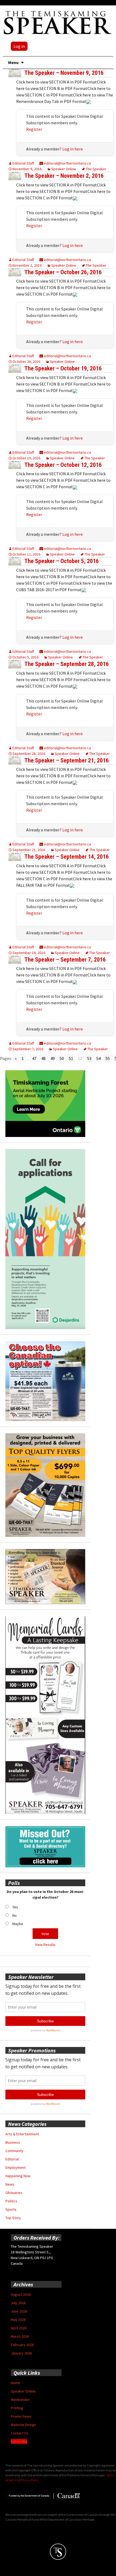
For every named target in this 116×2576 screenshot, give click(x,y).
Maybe (18, 1924)
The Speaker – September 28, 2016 (66, 664)
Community (14, 2151)
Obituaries (14, 2193)
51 (71, 1058)
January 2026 (21, 2353)
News (10, 2184)
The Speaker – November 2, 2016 (64, 176)
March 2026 (20, 2336)
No (15, 1915)
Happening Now (18, 2176)
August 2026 (21, 2294)
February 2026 (22, 2345)
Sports (11, 2209)
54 (98, 1058)
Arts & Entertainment (22, 2134)
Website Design (23, 2425)
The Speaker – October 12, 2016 (63, 465)
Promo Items (21, 2416)
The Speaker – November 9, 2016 (64, 73)
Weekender (20, 2400)
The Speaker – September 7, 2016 (65, 960)
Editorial (12, 2159)
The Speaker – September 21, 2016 (66, 760)
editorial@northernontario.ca (67, 163)
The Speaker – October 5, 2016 (62, 561)
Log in (19, 46)
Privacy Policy (30, 2480)
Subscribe (19, 2441)
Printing (17, 2408)
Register (34, 129)
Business (13, 2142)
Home (16, 2383)
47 (34, 1058)
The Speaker (96, 169)
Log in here (73, 149)
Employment (16, 2167)
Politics (11, 2201)
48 (43, 1058)
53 (89, 1058)
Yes (15, 1907)
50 (62, 1058)
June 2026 (19, 2311)
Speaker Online (64, 169)
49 (53, 1058)
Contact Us (20, 2433)
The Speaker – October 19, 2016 (63, 368)
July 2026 (18, 2303)
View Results (45, 1945)
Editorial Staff (23, 163)
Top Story (13, 2218)
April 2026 (19, 2328)
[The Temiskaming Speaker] (58, 22)
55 (108, 1058)
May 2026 (18, 2320)
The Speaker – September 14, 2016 (66, 857)
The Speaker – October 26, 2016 (63, 272)
